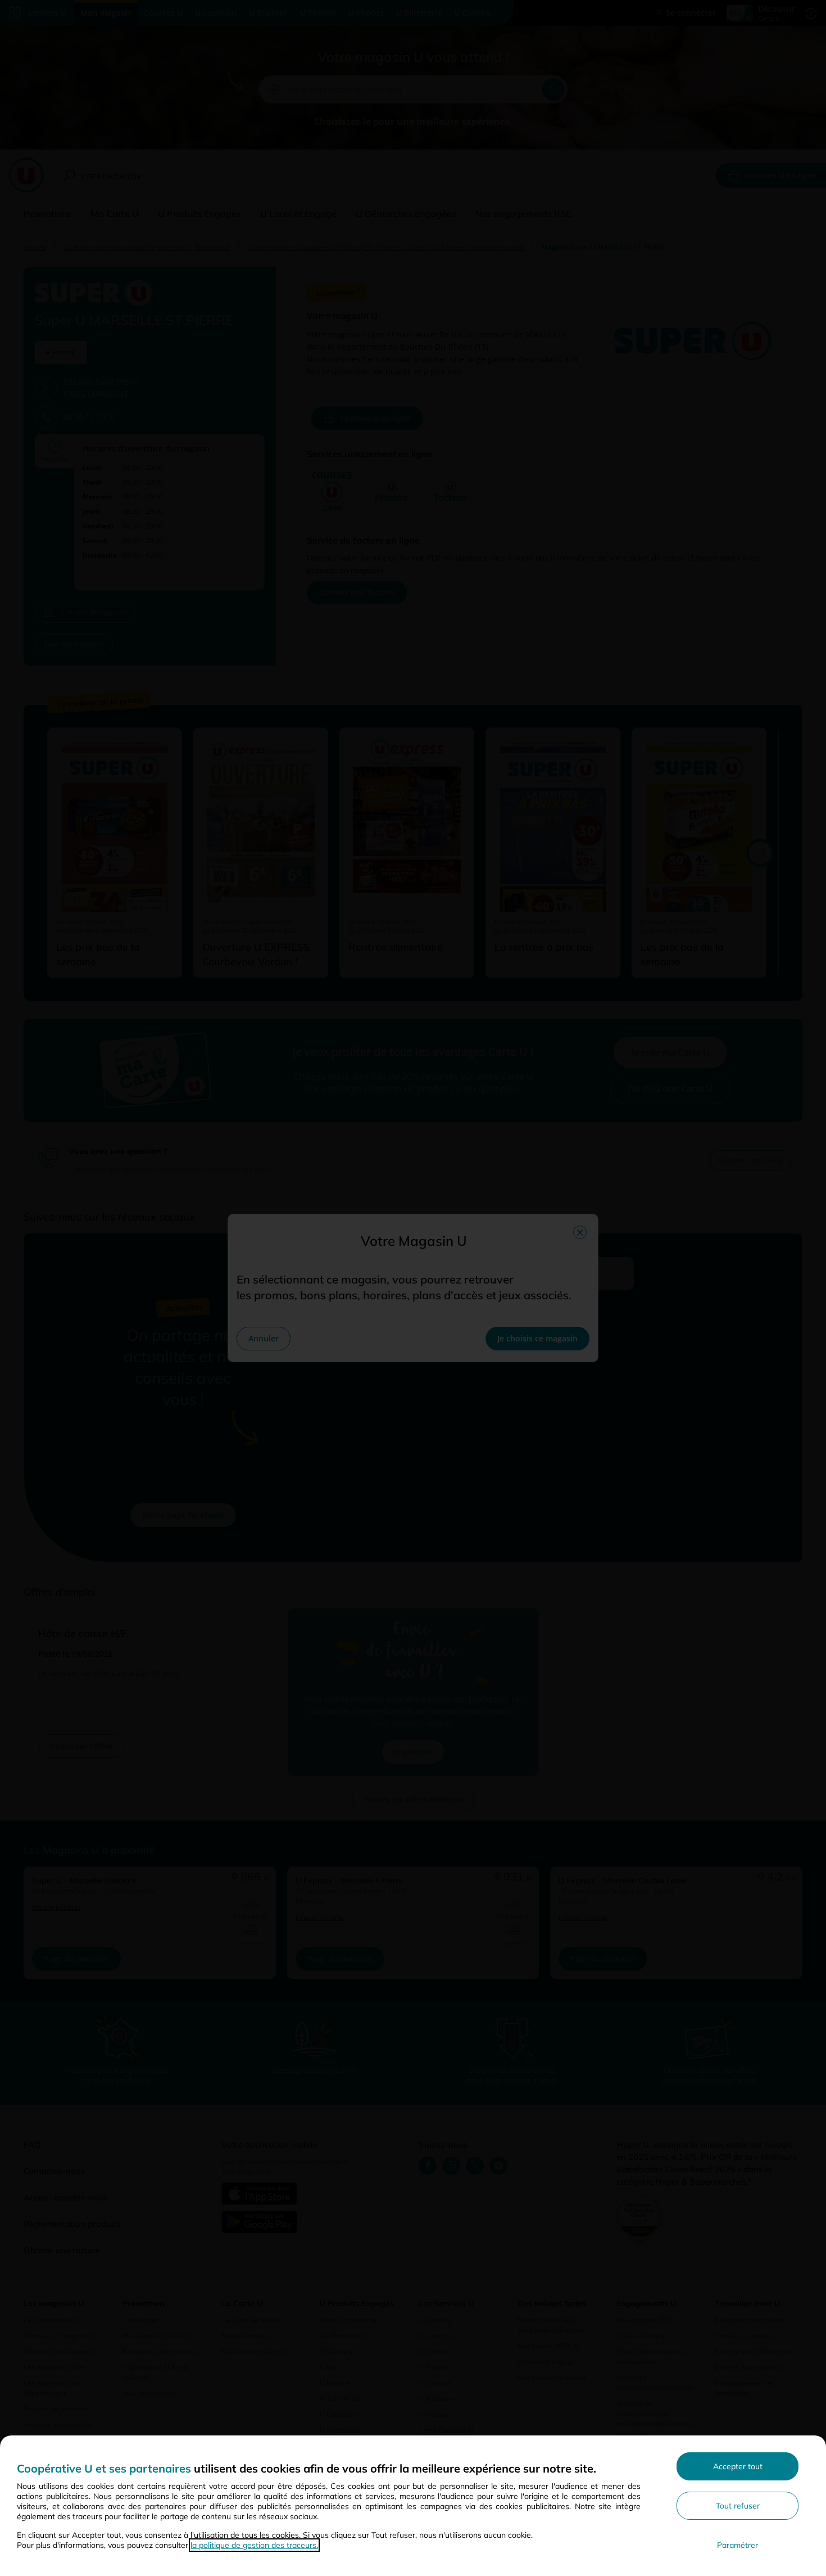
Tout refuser (738, 2506)
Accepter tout (738, 2466)
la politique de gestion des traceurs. (254, 2545)
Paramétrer (737, 2545)
